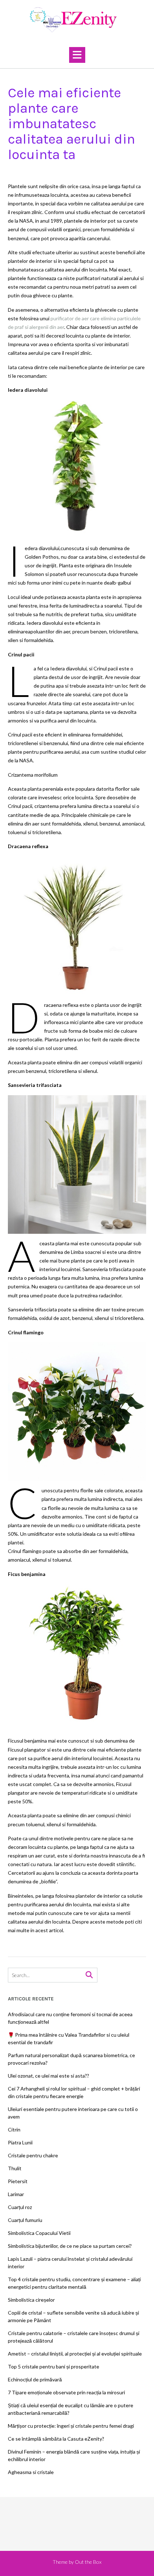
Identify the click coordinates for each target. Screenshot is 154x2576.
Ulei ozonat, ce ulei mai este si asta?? (49, 2076)
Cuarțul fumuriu (25, 2220)
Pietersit (18, 2181)
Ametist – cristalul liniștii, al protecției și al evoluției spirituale (75, 2354)
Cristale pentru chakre (33, 2155)
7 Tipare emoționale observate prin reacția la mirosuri (66, 2392)
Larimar (16, 2194)
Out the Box (88, 2562)
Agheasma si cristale (31, 2472)
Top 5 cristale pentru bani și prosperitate (54, 2366)
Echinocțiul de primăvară (35, 2379)
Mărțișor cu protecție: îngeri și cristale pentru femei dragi (71, 2426)
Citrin (14, 2129)
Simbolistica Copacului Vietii (39, 2233)
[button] (77, 55)
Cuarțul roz (20, 2207)
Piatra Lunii (20, 2142)
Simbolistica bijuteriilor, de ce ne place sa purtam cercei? (70, 2246)
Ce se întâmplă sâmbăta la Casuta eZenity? (56, 2439)
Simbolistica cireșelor (31, 2300)
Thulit (15, 2168)
